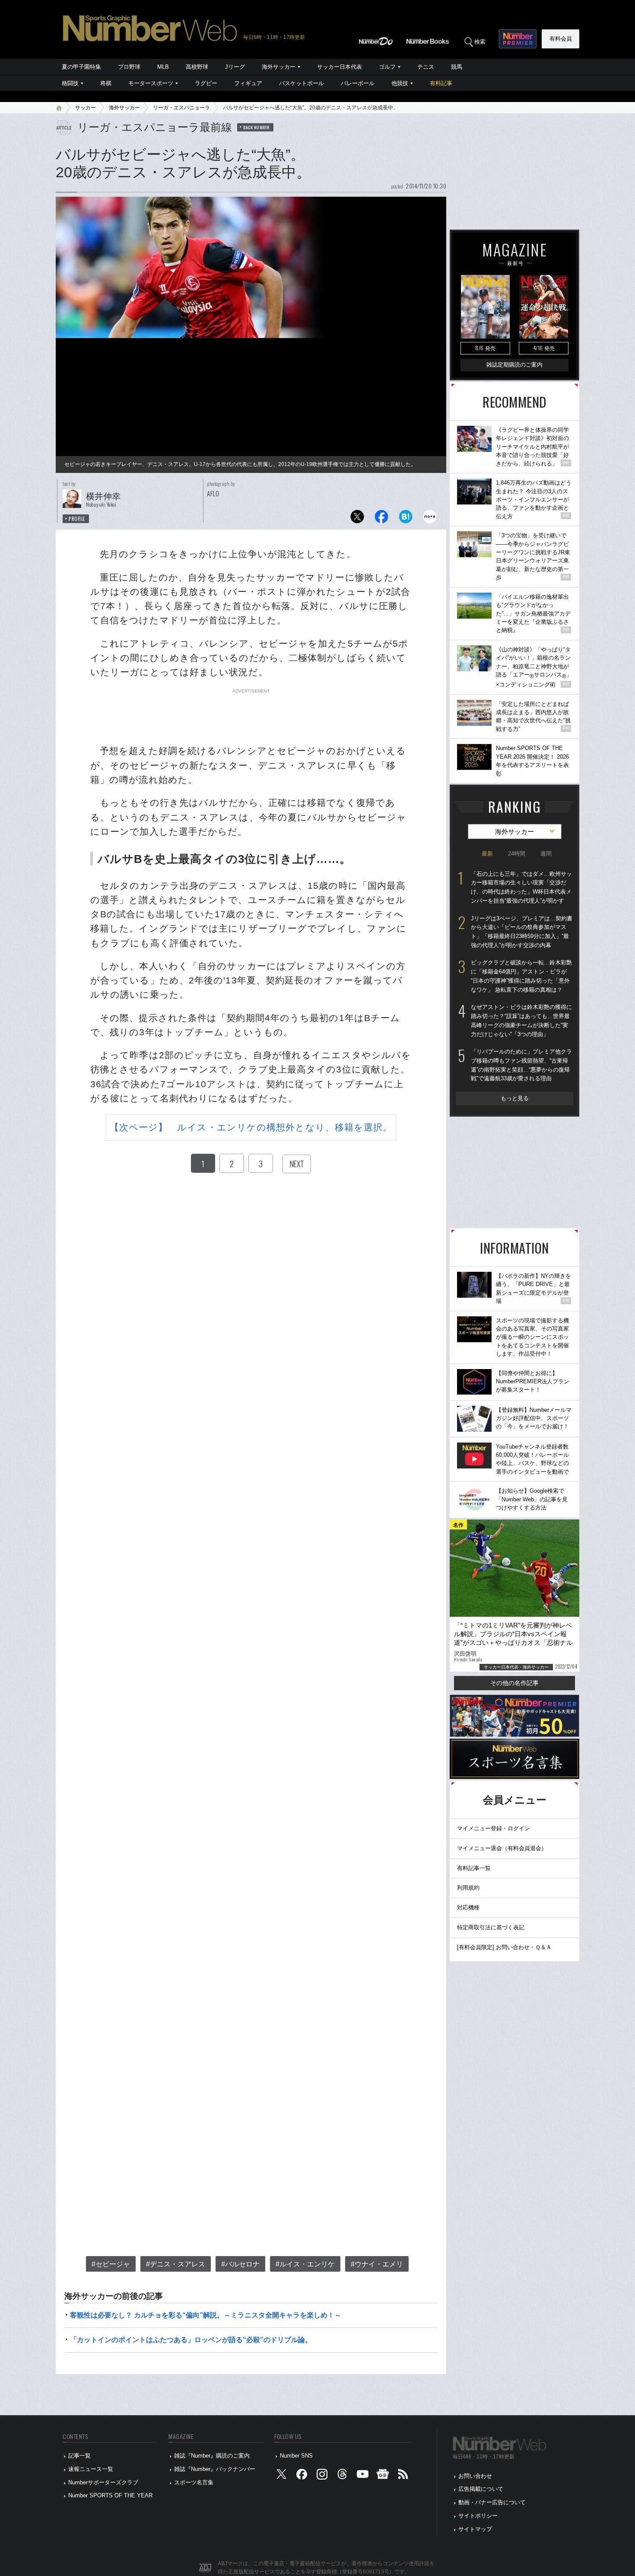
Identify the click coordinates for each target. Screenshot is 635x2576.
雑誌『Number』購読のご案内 (212, 2456)
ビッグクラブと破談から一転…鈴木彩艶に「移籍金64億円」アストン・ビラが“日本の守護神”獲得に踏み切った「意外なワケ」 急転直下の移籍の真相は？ (521, 976)
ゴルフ (387, 67)
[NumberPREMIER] (518, 39)
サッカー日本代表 (340, 67)
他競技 (400, 83)
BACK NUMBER (257, 127)
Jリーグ (235, 67)
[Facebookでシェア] (381, 519)
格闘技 (70, 83)
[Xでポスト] (357, 519)
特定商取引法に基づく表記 (491, 1927)
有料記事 (441, 83)
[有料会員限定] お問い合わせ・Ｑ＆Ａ (504, 1947)
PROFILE (77, 519)
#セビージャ (111, 2264)
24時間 (517, 854)
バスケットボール (302, 83)
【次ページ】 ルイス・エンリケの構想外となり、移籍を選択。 (251, 1127)
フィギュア (248, 83)
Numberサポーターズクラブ (103, 2482)
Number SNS (296, 2456)
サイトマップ (475, 2529)
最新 (487, 854)
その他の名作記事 (514, 1683)
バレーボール (358, 83)
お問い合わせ (475, 2476)
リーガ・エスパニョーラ (181, 108)
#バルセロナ (240, 2264)
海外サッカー (279, 67)
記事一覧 (79, 2456)
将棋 (106, 83)
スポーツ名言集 (194, 2482)
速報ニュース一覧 (91, 2469)
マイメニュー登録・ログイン (494, 1828)
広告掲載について (481, 2489)
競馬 (457, 67)
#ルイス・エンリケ (305, 2264)
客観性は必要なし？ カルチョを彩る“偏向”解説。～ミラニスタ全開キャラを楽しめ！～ (206, 2315)
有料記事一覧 (474, 1868)
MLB (163, 67)
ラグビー (206, 83)
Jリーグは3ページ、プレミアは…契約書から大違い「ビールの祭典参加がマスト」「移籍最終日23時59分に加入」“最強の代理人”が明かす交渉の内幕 (522, 932)
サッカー (86, 108)
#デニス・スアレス (176, 2264)
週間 (546, 854)
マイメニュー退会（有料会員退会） (502, 1848)
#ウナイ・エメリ (377, 2264)
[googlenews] (383, 2476)
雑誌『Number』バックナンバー (215, 2469)
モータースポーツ (151, 83)
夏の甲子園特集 (81, 67)
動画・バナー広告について (492, 2502)
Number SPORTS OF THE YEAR (110, 2495)
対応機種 (468, 1907)
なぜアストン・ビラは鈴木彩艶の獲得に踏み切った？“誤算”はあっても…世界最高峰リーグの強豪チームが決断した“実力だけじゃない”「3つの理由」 (521, 1020)
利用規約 (468, 1888)
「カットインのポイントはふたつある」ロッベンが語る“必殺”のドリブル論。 (191, 2340)
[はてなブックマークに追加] (406, 519)
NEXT (297, 1164)
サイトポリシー (478, 2516)
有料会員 (561, 39)
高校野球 (197, 67)
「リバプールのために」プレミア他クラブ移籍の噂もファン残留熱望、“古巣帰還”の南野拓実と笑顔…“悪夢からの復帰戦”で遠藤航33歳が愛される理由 (521, 1065)
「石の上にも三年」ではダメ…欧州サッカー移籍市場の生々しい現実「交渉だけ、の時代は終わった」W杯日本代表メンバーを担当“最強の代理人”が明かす (521, 887)
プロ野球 (129, 67)
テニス (426, 67)
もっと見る (515, 1098)
